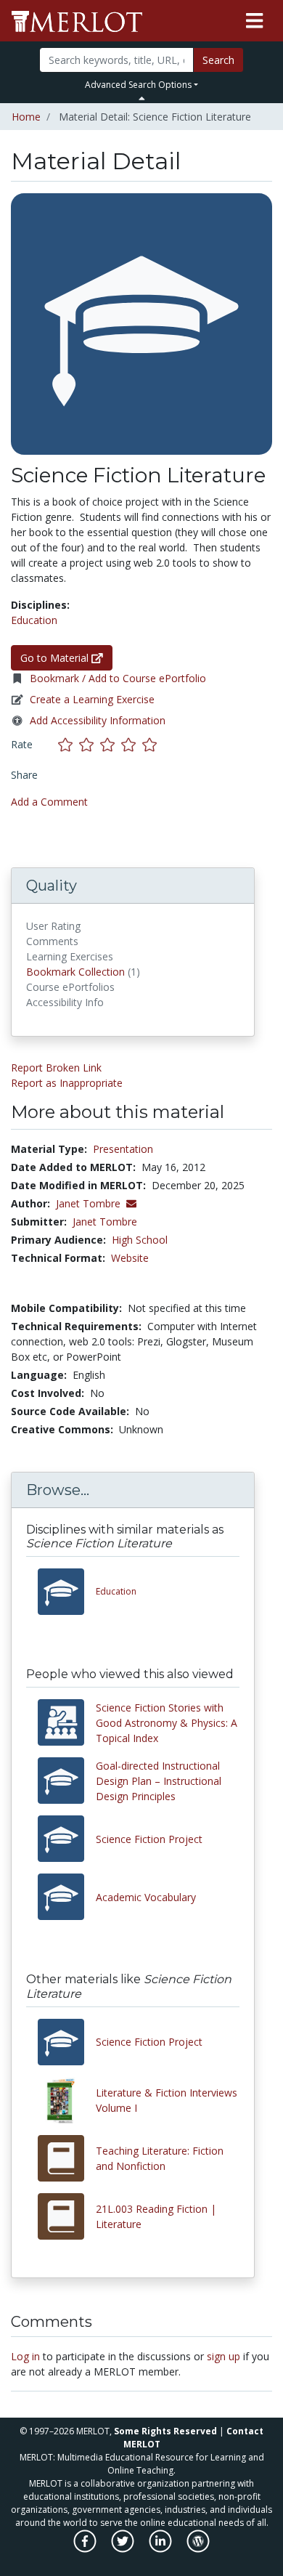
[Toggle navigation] (254, 21)
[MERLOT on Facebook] (86, 2549)
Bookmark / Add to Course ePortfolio (118, 678)
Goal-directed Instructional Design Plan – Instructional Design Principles (159, 1781)
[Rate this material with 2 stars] (90, 744)
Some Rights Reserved (165, 2431)
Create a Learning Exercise (92, 699)
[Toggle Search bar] (142, 98)
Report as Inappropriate (67, 1083)
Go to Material (56, 658)
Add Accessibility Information (98, 720)
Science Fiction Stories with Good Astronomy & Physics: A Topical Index (167, 1723)
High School (140, 1240)
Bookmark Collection (75, 972)
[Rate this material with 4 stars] (132, 744)
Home (26, 117)
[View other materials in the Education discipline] (67, 1592)
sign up (223, 2356)
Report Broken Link (56, 1068)
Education (34, 620)
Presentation (123, 1149)
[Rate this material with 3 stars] (111, 744)
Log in (25, 2356)
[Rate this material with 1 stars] (69, 744)
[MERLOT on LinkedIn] (161, 2549)
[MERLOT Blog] (198, 2549)
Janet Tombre (105, 1222)
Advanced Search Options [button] (138, 85)
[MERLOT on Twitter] (124, 2549)
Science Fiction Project (149, 1839)
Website (130, 1258)
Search (218, 60)
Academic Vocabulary (146, 1897)
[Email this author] (131, 1203)
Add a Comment (49, 802)
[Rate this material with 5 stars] (151, 744)
